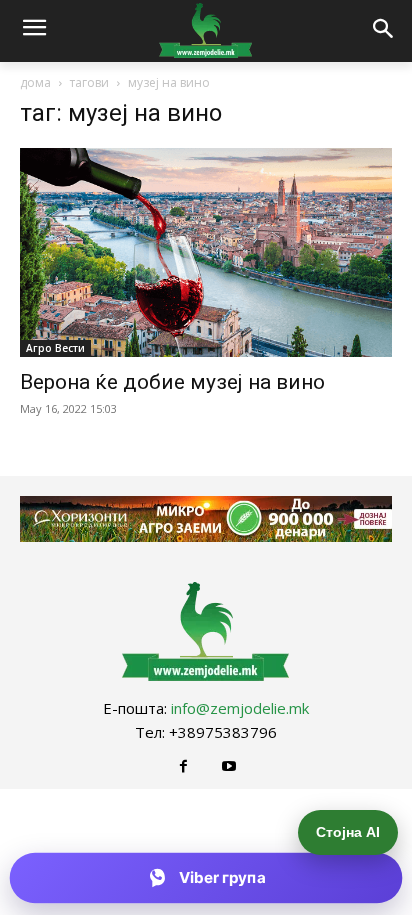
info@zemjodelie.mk (240, 708)
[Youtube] (228, 766)
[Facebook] (183, 766)
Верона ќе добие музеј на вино (172, 382)
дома (35, 82)
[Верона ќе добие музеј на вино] (206, 252)
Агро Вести (55, 348)
